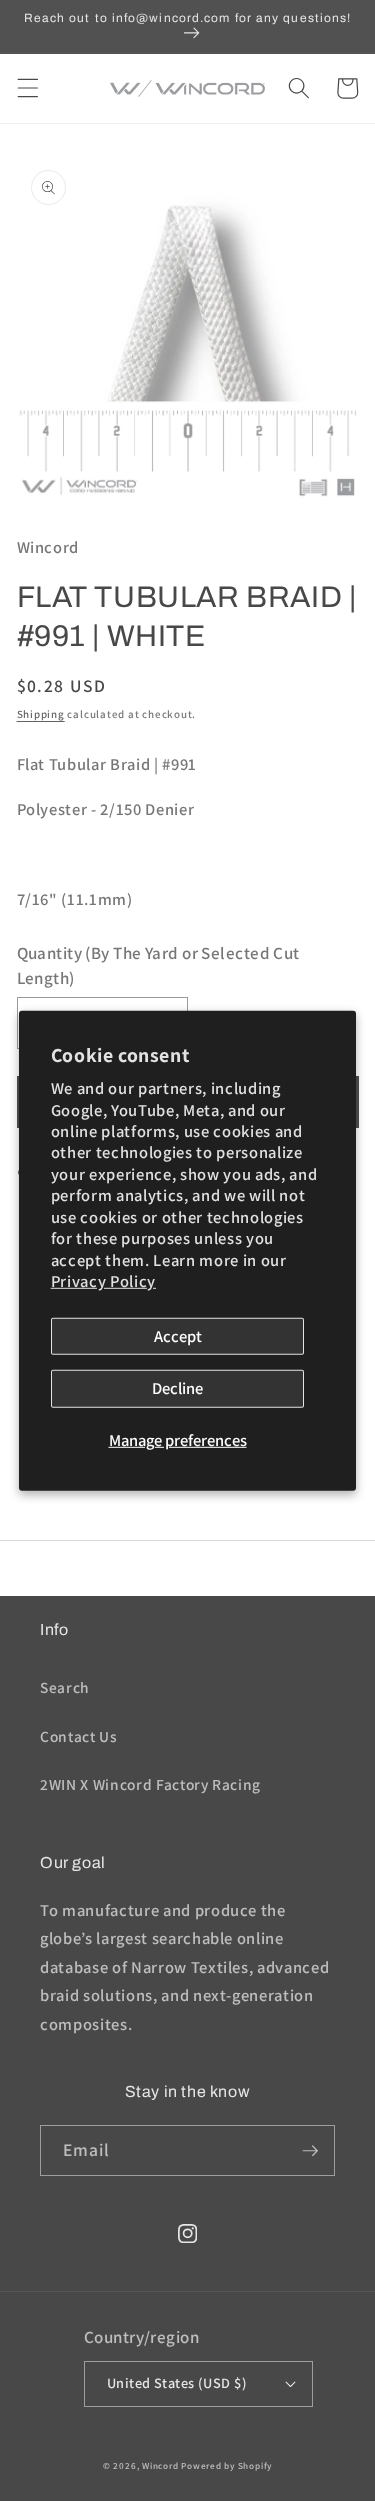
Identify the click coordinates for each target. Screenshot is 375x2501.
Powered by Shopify (226, 2466)
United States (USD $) (177, 2382)
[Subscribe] (310, 2151)
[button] (27, 88)
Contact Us (79, 1736)
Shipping (41, 714)
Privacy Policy (103, 1281)
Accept (178, 1335)
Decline (177, 1388)
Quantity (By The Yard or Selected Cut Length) (158, 965)
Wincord (160, 2466)
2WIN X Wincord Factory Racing (150, 1784)
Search (65, 1687)
